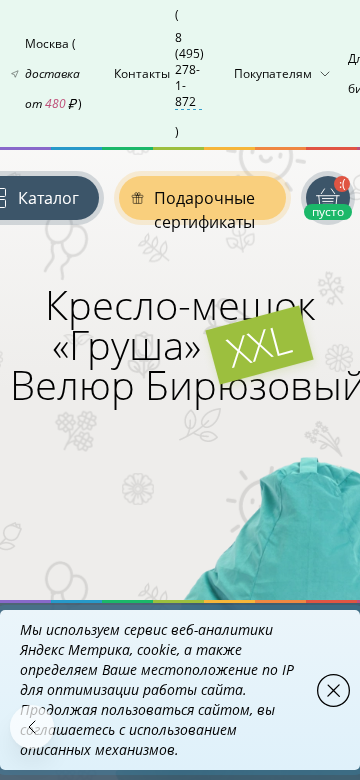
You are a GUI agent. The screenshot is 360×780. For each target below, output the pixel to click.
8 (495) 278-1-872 (189, 70)
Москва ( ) (53, 73)
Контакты (159, 73)
